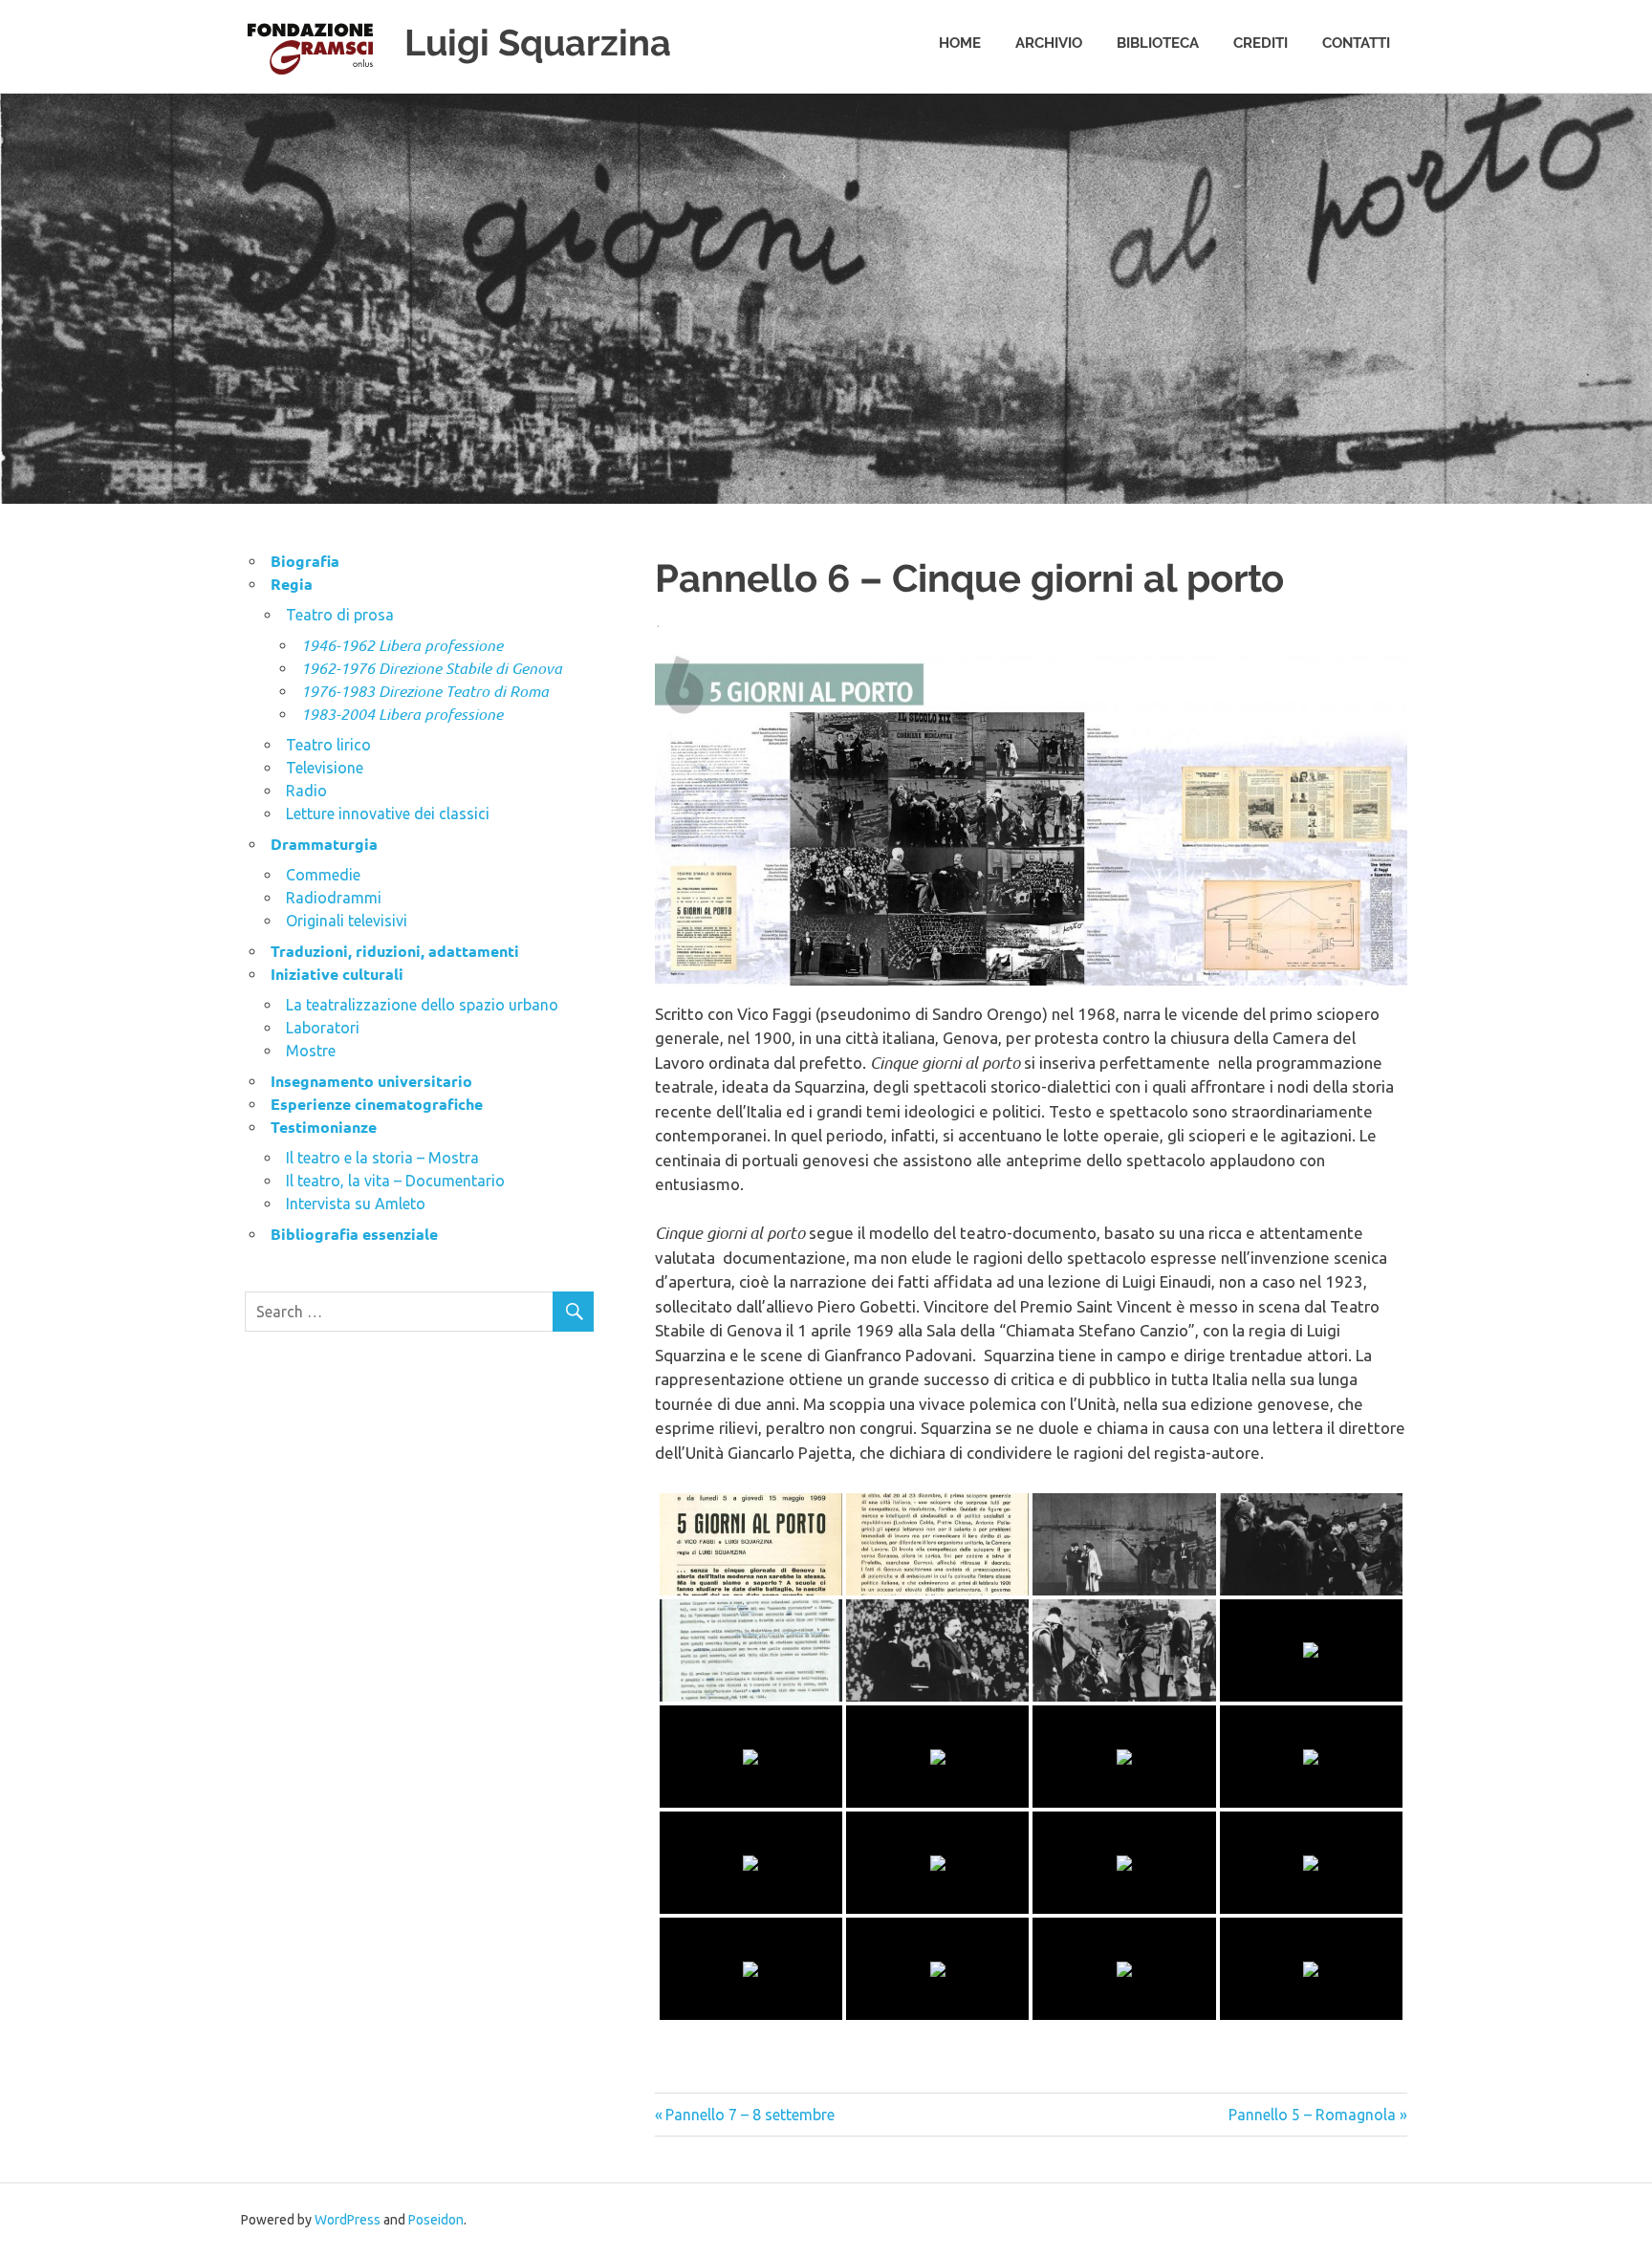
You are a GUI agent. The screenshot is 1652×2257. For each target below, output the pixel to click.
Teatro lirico (328, 745)
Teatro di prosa (340, 615)
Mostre (311, 1051)
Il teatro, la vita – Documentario (395, 1181)
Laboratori (323, 1028)
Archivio (1049, 43)
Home (960, 43)
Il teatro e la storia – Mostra (382, 1158)
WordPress (348, 2220)
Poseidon (436, 2220)
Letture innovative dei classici (388, 814)
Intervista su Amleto (356, 1204)
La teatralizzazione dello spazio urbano (422, 1005)
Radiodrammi (334, 898)
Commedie (323, 875)
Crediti (1261, 43)
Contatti (1356, 43)
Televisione (325, 768)
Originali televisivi (347, 921)
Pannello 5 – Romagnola (1312, 2115)
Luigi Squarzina (538, 43)
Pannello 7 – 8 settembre (750, 2115)
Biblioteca (1158, 43)
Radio (306, 791)
